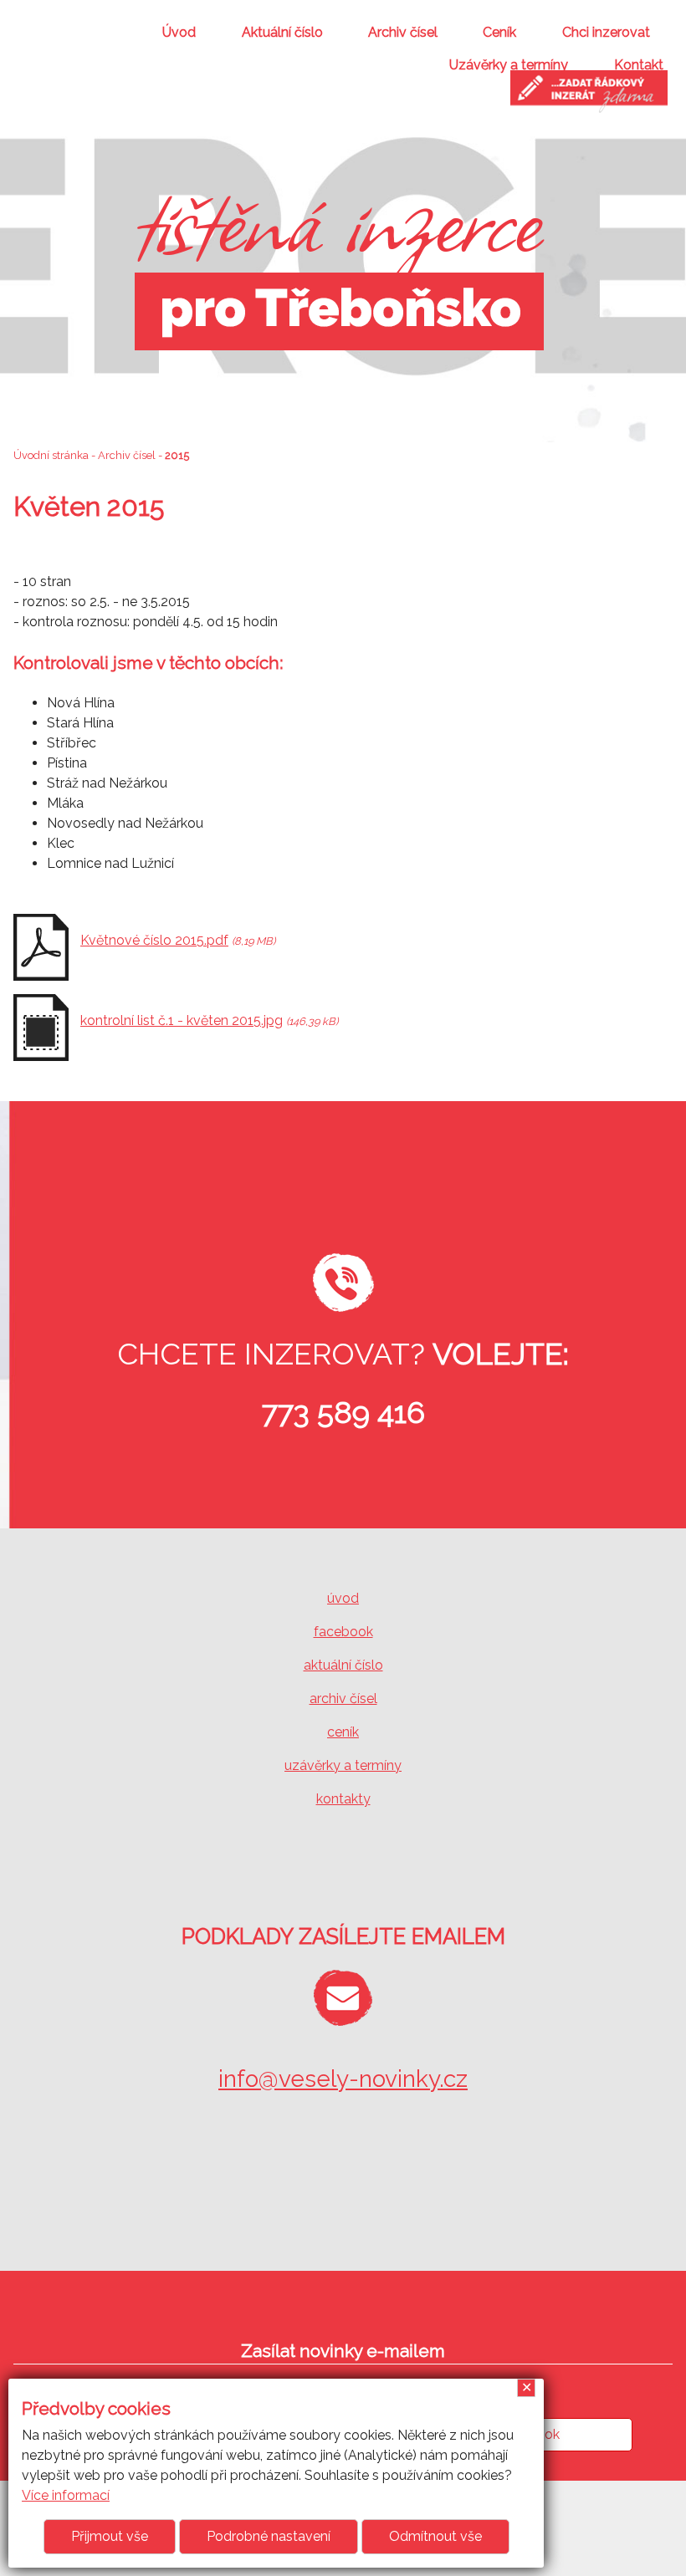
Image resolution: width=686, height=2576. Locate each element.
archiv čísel (343, 1699)
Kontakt (639, 65)
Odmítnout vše (435, 2536)
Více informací (66, 2495)
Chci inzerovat (606, 32)
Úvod (179, 32)
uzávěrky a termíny (343, 1765)
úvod (343, 1598)
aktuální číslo (343, 1665)
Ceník (499, 32)
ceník (343, 1732)
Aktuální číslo (282, 32)
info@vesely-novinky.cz (343, 2079)
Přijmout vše (110, 2536)
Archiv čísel (403, 32)
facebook (343, 1632)
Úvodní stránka (51, 455)
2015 (177, 455)
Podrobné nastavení (269, 2536)
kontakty (343, 1799)
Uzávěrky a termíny (509, 65)
